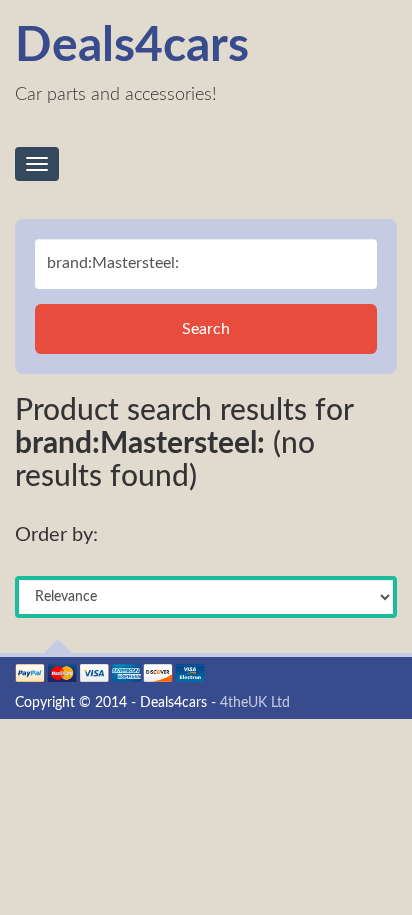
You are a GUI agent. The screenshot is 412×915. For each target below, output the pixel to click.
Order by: (56, 535)
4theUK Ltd (255, 703)
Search (206, 329)
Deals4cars (132, 46)
